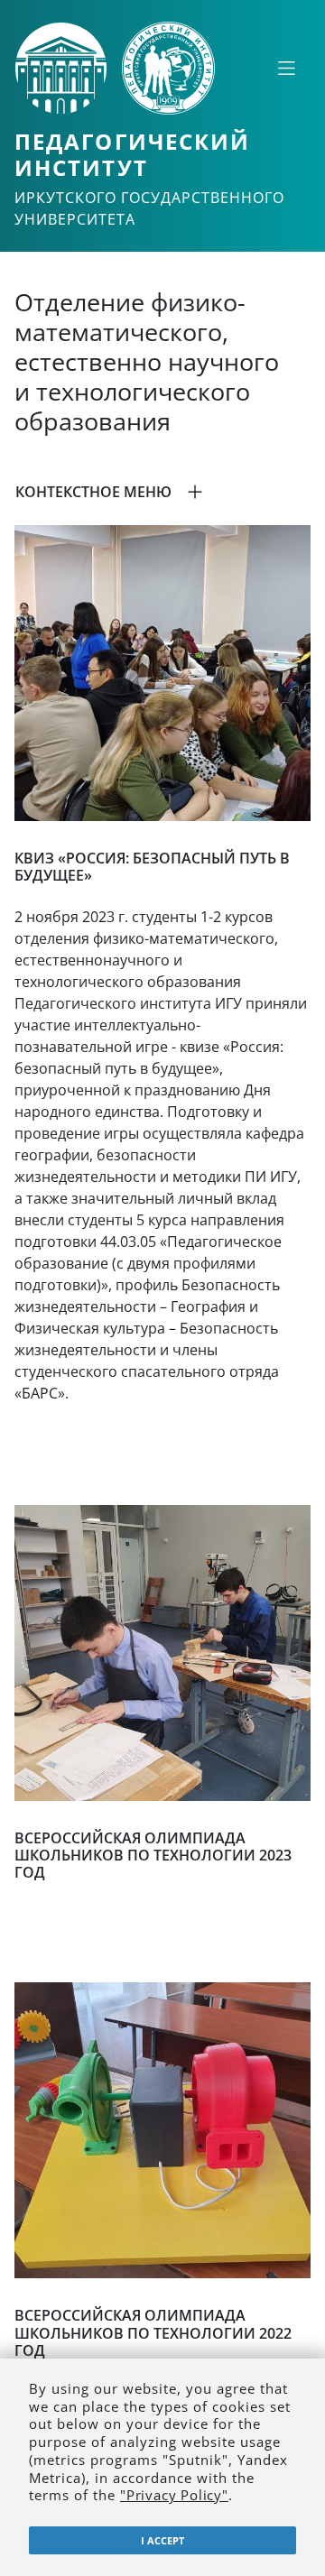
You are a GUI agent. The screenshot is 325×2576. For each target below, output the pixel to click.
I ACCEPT (162, 2540)
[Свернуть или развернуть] (286, 68)
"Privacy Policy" (174, 2495)
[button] (162, 492)
